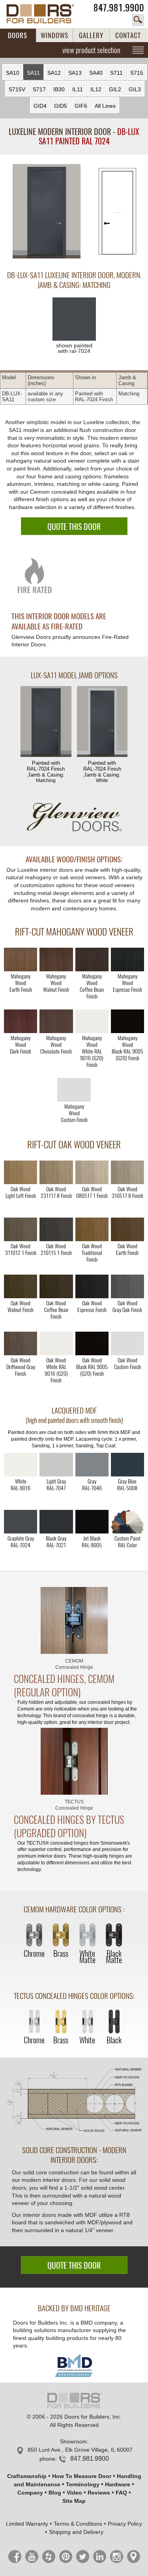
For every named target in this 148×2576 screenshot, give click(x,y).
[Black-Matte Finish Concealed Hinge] (114, 1936)
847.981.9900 (119, 8)
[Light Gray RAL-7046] (92, 1465)
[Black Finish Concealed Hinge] (114, 2022)
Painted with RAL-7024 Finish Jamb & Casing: (46, 772)
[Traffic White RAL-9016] (21, 1465)
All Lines (105, 106)
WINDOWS (54, 35)
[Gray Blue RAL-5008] (127, 1465)
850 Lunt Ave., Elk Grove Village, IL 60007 (80, 2450)
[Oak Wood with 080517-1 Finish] (92, 1172)
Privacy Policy (125, 2524)
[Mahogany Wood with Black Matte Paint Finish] (127, 1021)
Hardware (118, 2484)
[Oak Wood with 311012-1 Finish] (21, 1229)
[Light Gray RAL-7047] (56, 1465)
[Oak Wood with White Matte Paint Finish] (56, 1343)
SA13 (75, 73)
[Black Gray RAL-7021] (56, 1522)
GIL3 (135, 89)
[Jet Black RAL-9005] (92, 1522)
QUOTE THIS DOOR (74, 527)
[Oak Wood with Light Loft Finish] (21, 1172)
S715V (17, 89)
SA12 (54, 73)
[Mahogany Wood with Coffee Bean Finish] (92, 960)
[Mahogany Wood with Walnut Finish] (56, 960)
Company (30, 2493)
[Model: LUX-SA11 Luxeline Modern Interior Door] (47, 212)
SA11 (33, 73)
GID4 (40, 106)
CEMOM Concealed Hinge (74, 1664)
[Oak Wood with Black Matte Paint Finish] (92, 1343)
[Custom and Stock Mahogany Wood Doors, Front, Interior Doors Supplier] (45, 14)
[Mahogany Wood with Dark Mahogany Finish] (21, 1021)
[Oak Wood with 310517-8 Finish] (127, 1172)
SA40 (96, 73)
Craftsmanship (27, 2476)
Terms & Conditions (78, 2524)
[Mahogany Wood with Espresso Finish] (127, 960)
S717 (39, 89)
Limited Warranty (27, 2524)
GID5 (61, 106)
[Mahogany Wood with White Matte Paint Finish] (92, 1021)
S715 (137, 73)
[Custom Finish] (127, 1522)
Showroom (73, 2441)
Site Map (74, 2501)
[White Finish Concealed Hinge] (87, 2022)
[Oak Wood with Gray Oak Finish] (127, 1286)
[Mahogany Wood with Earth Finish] (21, 960)
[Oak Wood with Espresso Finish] (92, 1286)
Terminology (83, 2484)
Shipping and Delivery (76, 2532)
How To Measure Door (82, 2476)
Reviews (99, 2493)
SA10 (13, 73)
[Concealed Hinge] (74, 1620)
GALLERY (91, 35)
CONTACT (128, 35)
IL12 (96, 89)
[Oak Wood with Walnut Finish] (21, 1286)
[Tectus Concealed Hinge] (74, 1761)
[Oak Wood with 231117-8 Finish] (56, 1172)
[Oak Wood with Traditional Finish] (92, 1229)
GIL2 (115, 89)
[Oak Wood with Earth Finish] (127, 1229)
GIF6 (81, 106)
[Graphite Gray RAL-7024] (21, 1522)
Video (74, 2493)
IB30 (59, 89)
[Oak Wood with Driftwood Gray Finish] (21, 1343)
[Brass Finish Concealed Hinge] (61, 1936)
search (138, 20)
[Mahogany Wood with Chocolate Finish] (56, 1021)
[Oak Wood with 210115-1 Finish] (56, 1229)
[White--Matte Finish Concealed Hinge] (87, 1936)
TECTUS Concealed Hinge (74, 1805)
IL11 (78, 89)
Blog (55, 2493)
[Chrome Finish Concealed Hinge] (34, 1936)
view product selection (91, 50)
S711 (116, 73)
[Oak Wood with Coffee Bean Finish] (56, 1286)
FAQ (121, 2493)
